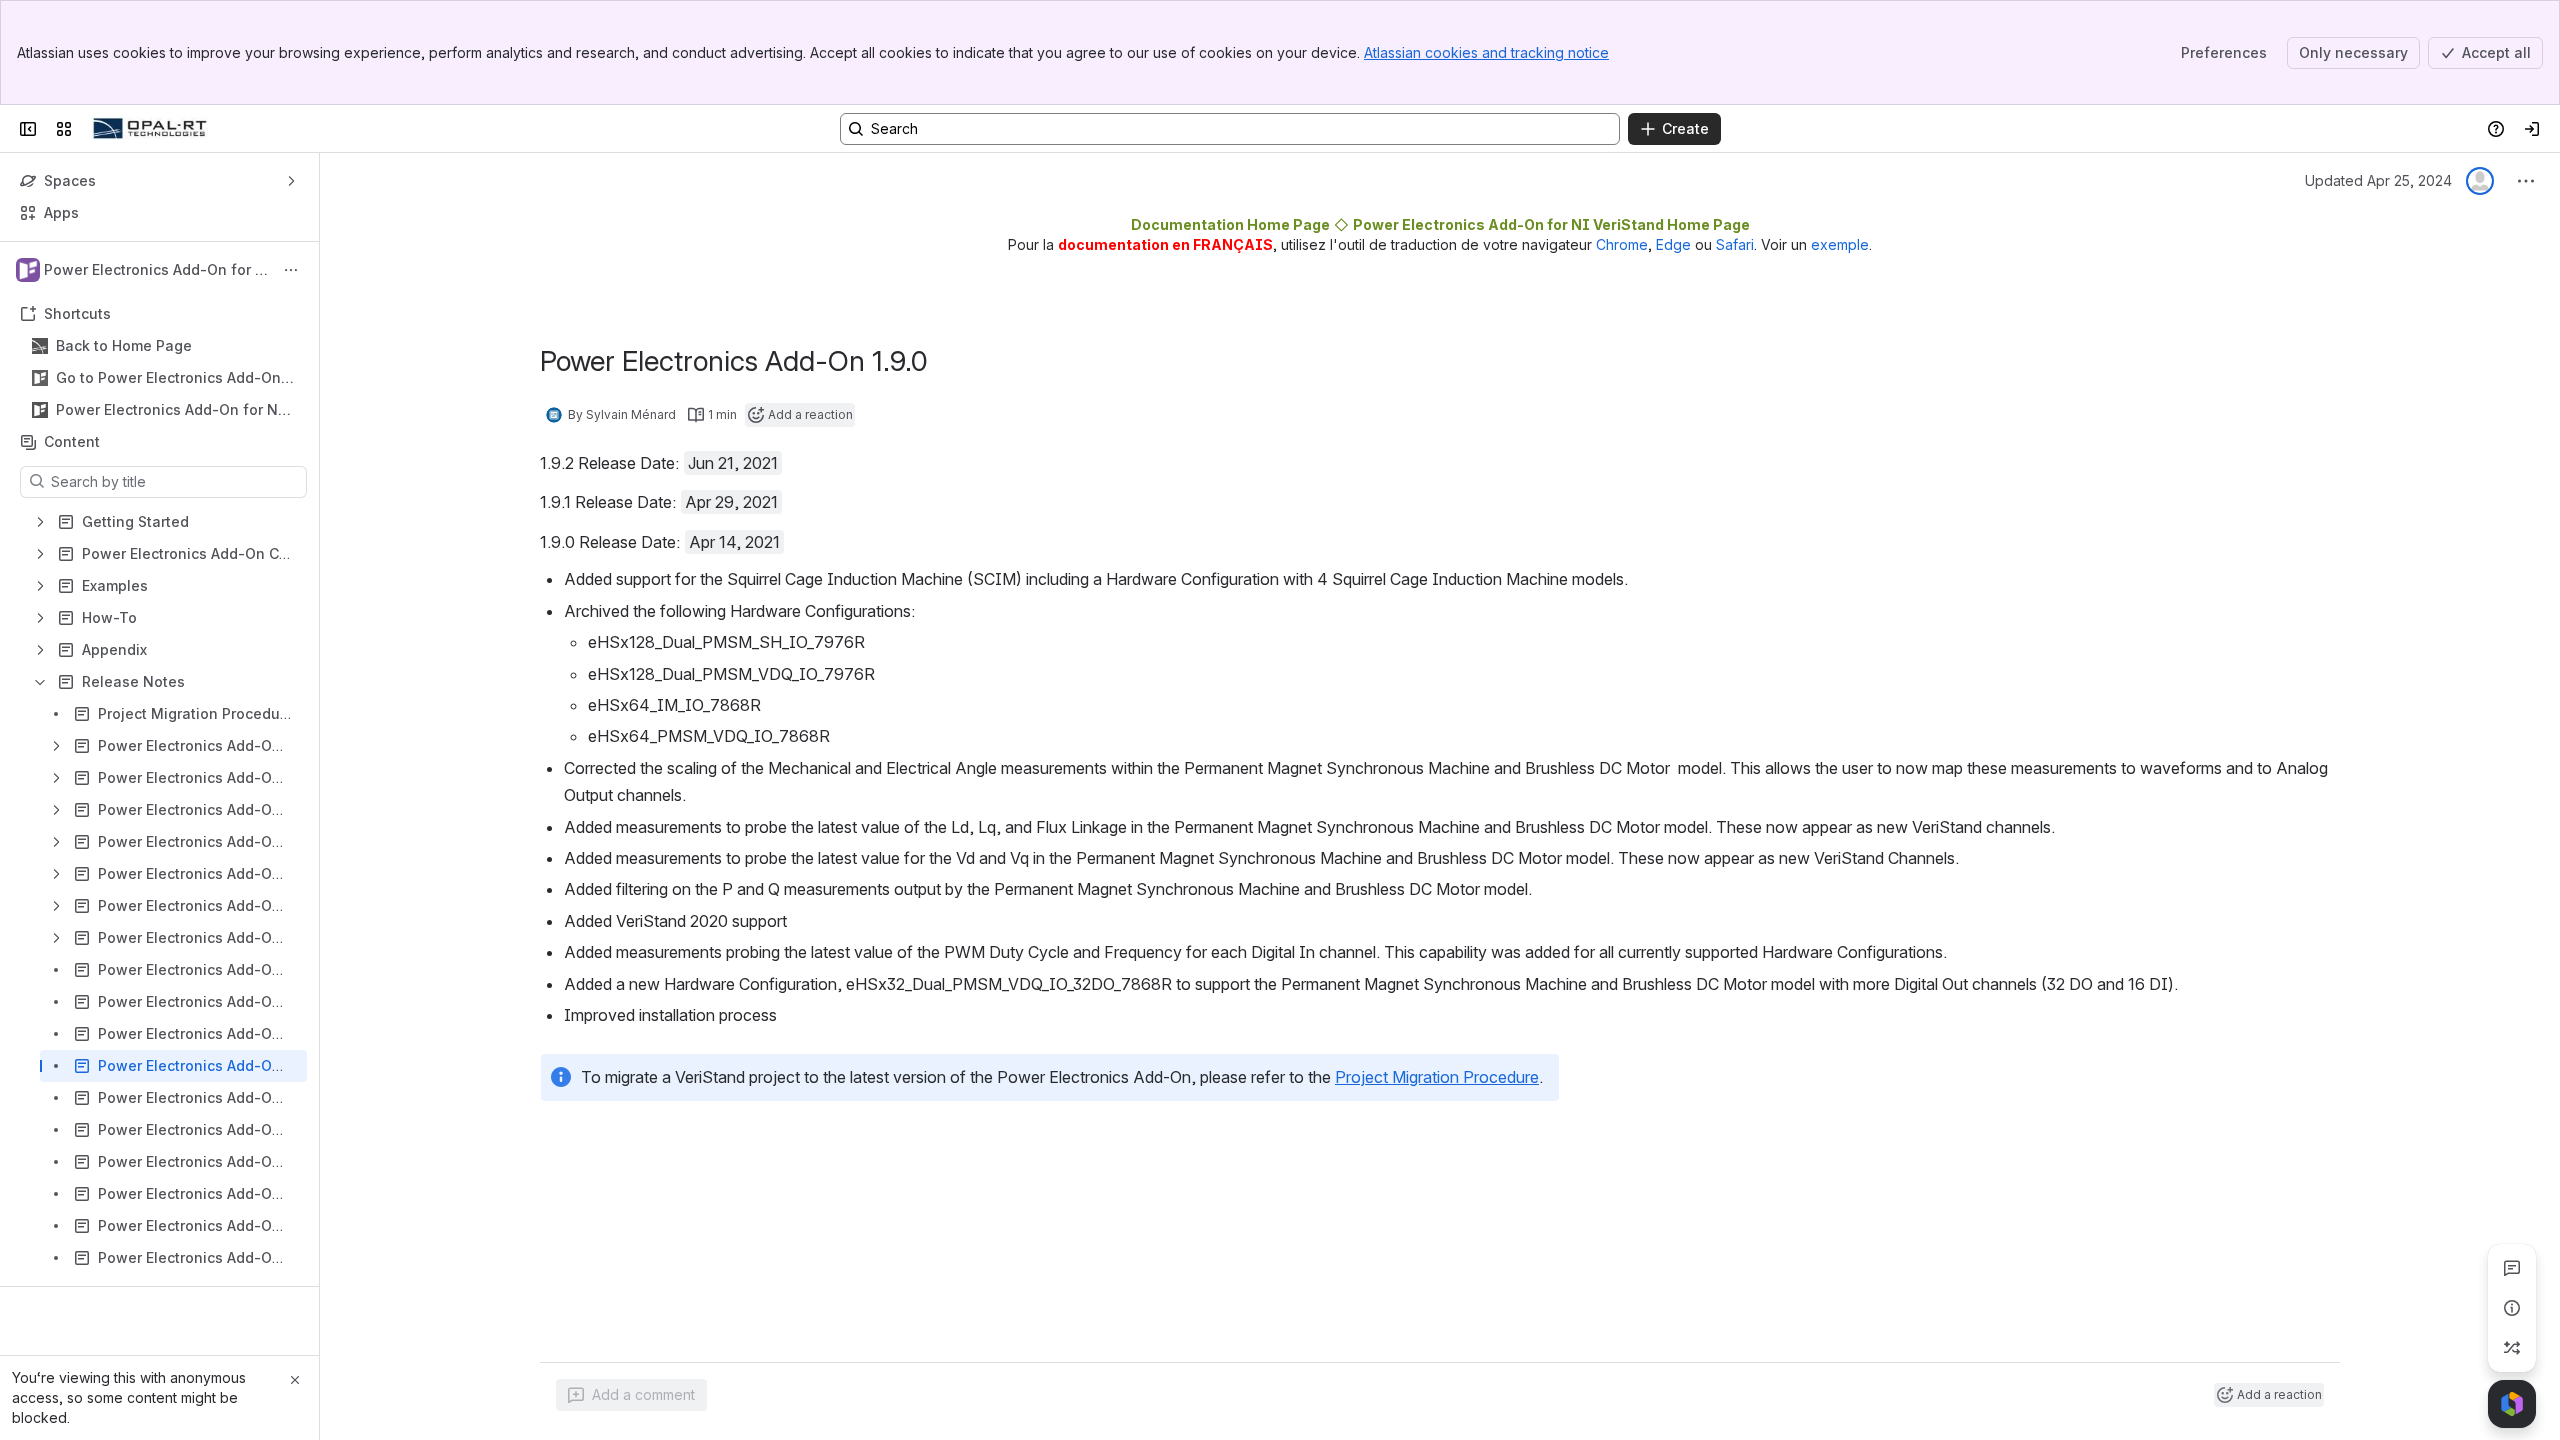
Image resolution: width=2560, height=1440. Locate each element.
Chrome (1622, 244)
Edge (1673, 244)
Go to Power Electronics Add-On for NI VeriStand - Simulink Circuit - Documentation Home (174, 378)
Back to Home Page (124, 345)
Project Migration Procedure (1437, 1077)
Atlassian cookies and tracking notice (1486, 52)
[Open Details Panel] (2512, 1308)
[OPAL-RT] (150, 129)
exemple (1840, 244)
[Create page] (2512, 1348)
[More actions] (291, 270)
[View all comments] (2512, 1268)
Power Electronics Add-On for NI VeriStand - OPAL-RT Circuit (170, 410)
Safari (1735, 244)
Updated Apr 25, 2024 (2378, 180)
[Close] (295, 1380)
